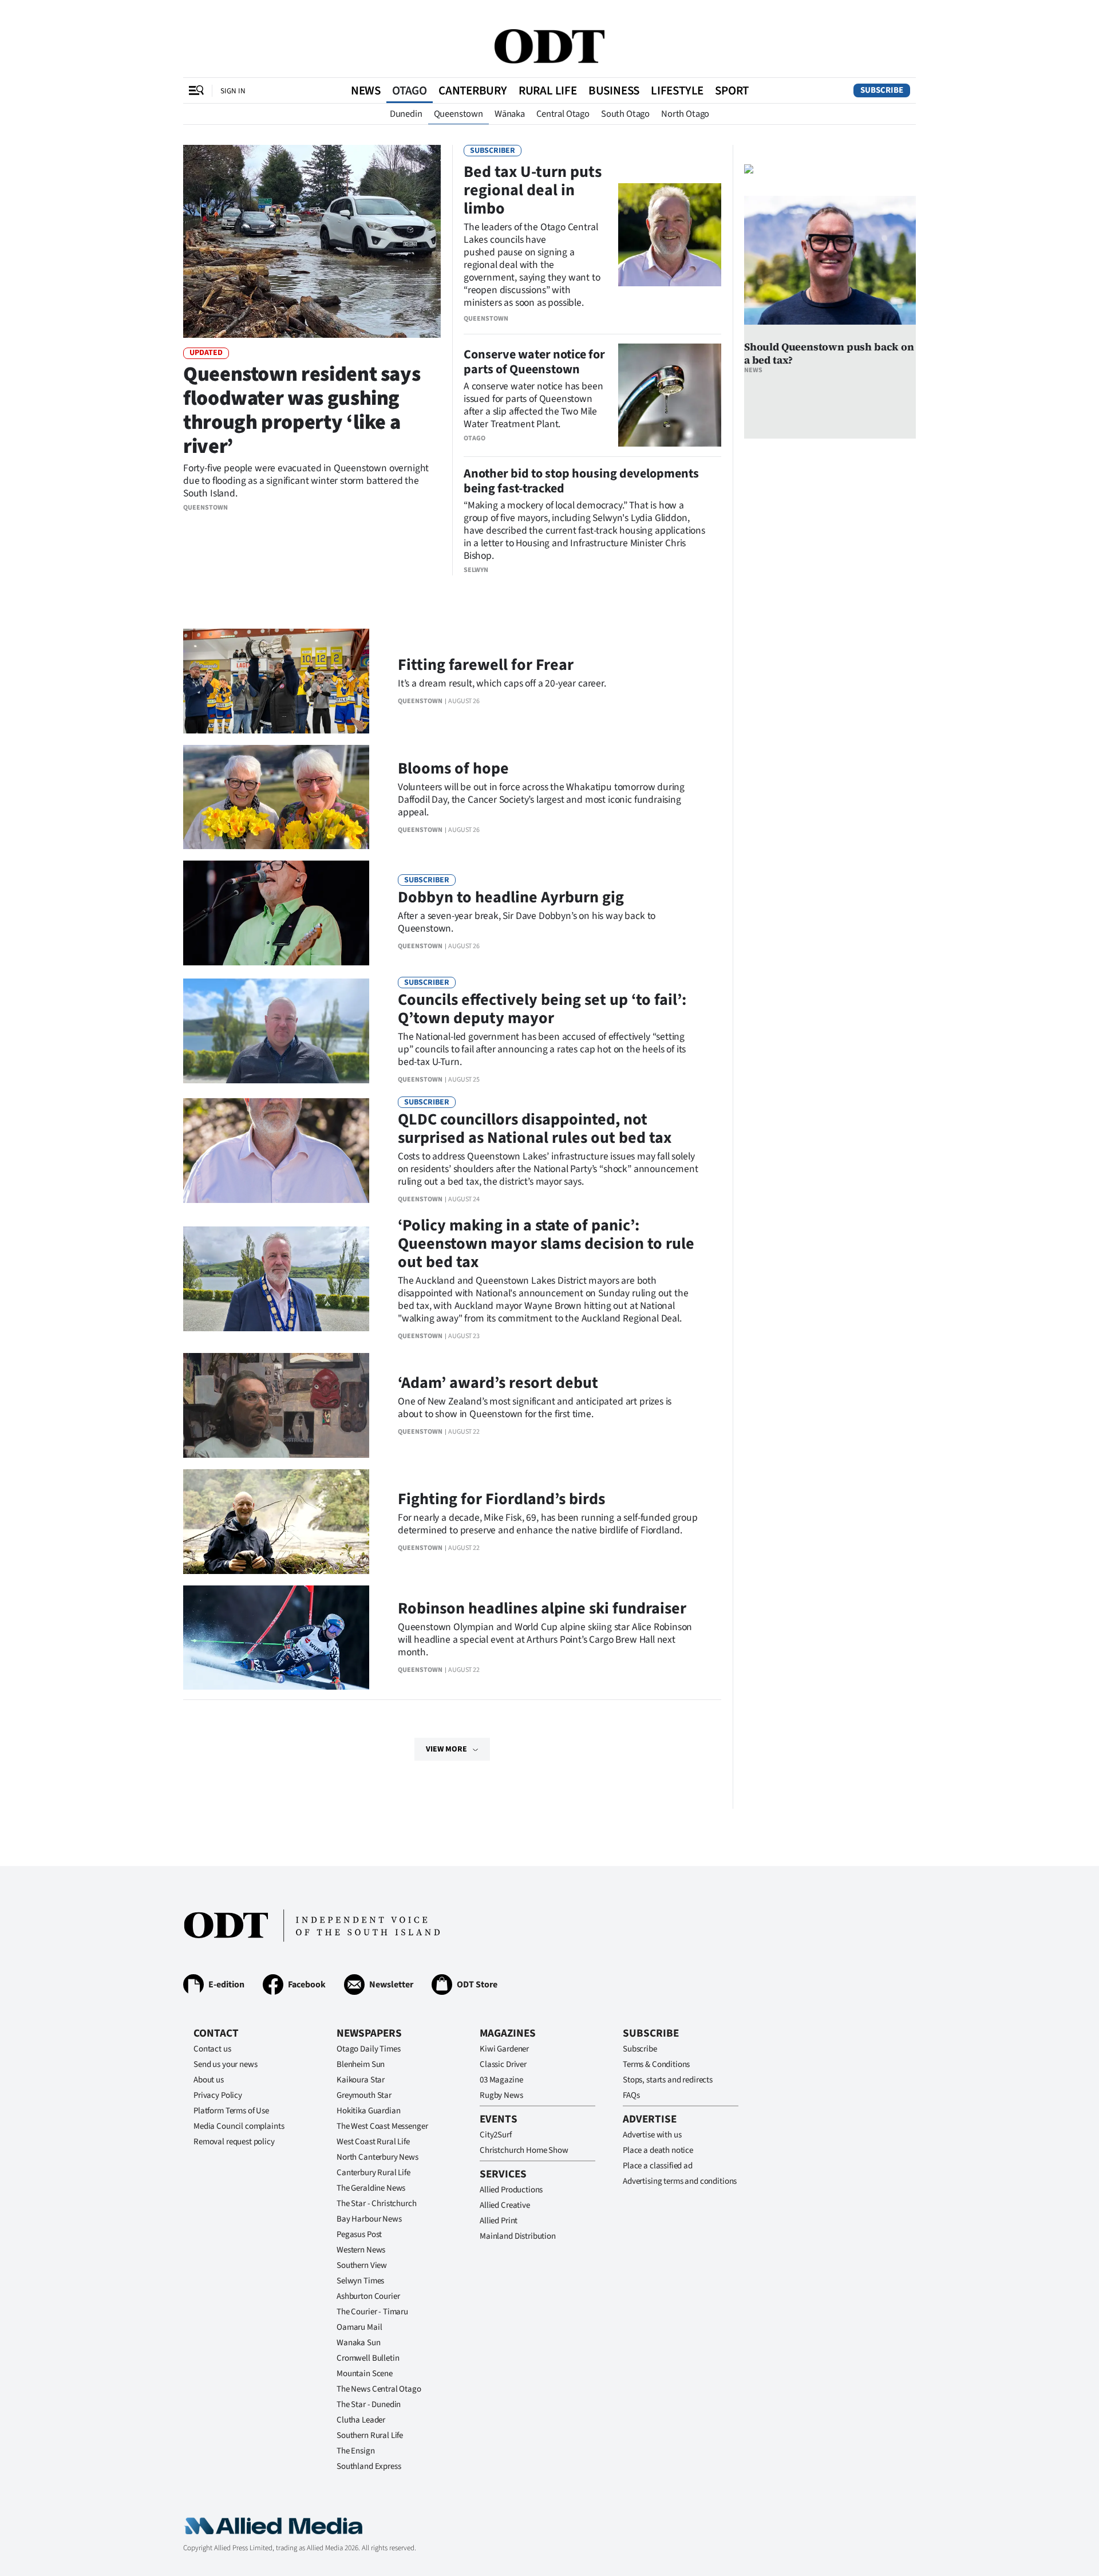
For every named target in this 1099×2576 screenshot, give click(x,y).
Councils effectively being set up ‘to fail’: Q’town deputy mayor (542, 1009)
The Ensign (356, 2451)
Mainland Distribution (518, 2236)
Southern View (362, 2265)
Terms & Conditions (656, 2064)
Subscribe (882, 90)
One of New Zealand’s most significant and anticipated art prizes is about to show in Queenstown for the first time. (535, 1408)
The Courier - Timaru (372, 2312)
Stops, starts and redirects (668, 2080)
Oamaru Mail (359, 2327)
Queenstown (458, 114)
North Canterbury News (377, 2157)
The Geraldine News (371, 2188)
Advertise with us (652, 2135)
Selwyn (476, 570)
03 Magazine (501, 2080)
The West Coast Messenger (382, 2126)
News (366, 90)
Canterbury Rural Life (373, 2173)
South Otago (625, 114)
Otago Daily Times (368, 2049)
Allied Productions (511, 2190)
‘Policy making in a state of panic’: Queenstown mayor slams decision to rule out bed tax (546, 1244)
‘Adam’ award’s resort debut (498, 1383)
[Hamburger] (196, 90)
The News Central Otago (379, 2389)
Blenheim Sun (361, 2064)
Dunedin (406, 114)
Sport (732, 90)
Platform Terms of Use (231, 2111)
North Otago (685, 114)
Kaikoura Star (361, 2080)
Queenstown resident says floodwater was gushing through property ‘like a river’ (302, 410)
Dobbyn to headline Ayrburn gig (511, 897)
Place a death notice (658, 2150)
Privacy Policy (218, 2095)
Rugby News (501, 2095)
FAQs (631, 2095)
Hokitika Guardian (368, 2111)
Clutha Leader (361, 2420)
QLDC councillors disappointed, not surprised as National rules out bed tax (535, 1129)
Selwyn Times (360, 2281)
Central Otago (563, 114)
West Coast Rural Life (373, 2142)
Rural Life (548, 90)
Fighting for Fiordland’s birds (501, 1499)
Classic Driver (503, 2064)
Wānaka (510, 114)
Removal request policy (234, 2142)
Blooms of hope (453, 768)
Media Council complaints (239, 2126)
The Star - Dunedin (369, 2405)
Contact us (212, 2049)
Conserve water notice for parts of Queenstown (534, 362)
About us (209, 2080)
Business (614, 90)
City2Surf (496, 2135)
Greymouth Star (364, 2095)
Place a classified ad (658, 2166)
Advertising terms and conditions (680, 2181)
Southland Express (369, 2466)
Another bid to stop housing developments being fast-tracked (581, 481)
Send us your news (225, 2064)
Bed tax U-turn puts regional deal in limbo (533, 190)
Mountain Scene (365, 2374)
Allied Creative (505, 2205)
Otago (410, 90)
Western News (361, 2250)
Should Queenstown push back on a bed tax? (829, 353)
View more (446, 1749)
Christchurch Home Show (524, 2150)
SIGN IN (233, 91)
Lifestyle (677, 90)
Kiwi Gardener (504, 2049)
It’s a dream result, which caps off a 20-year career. (502, 683)
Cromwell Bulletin (368, 2358)
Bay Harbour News (369, 2219)
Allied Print (499, 2221)
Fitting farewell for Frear (486, 665)
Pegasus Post (359, 2234)
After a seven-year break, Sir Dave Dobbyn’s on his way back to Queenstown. (527, 922)
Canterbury (473, 90)
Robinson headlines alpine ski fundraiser (542, 1608)
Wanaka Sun (359, 2343)
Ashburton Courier (368, 2296)
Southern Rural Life (370, 2435)
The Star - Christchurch (377, 2204)
